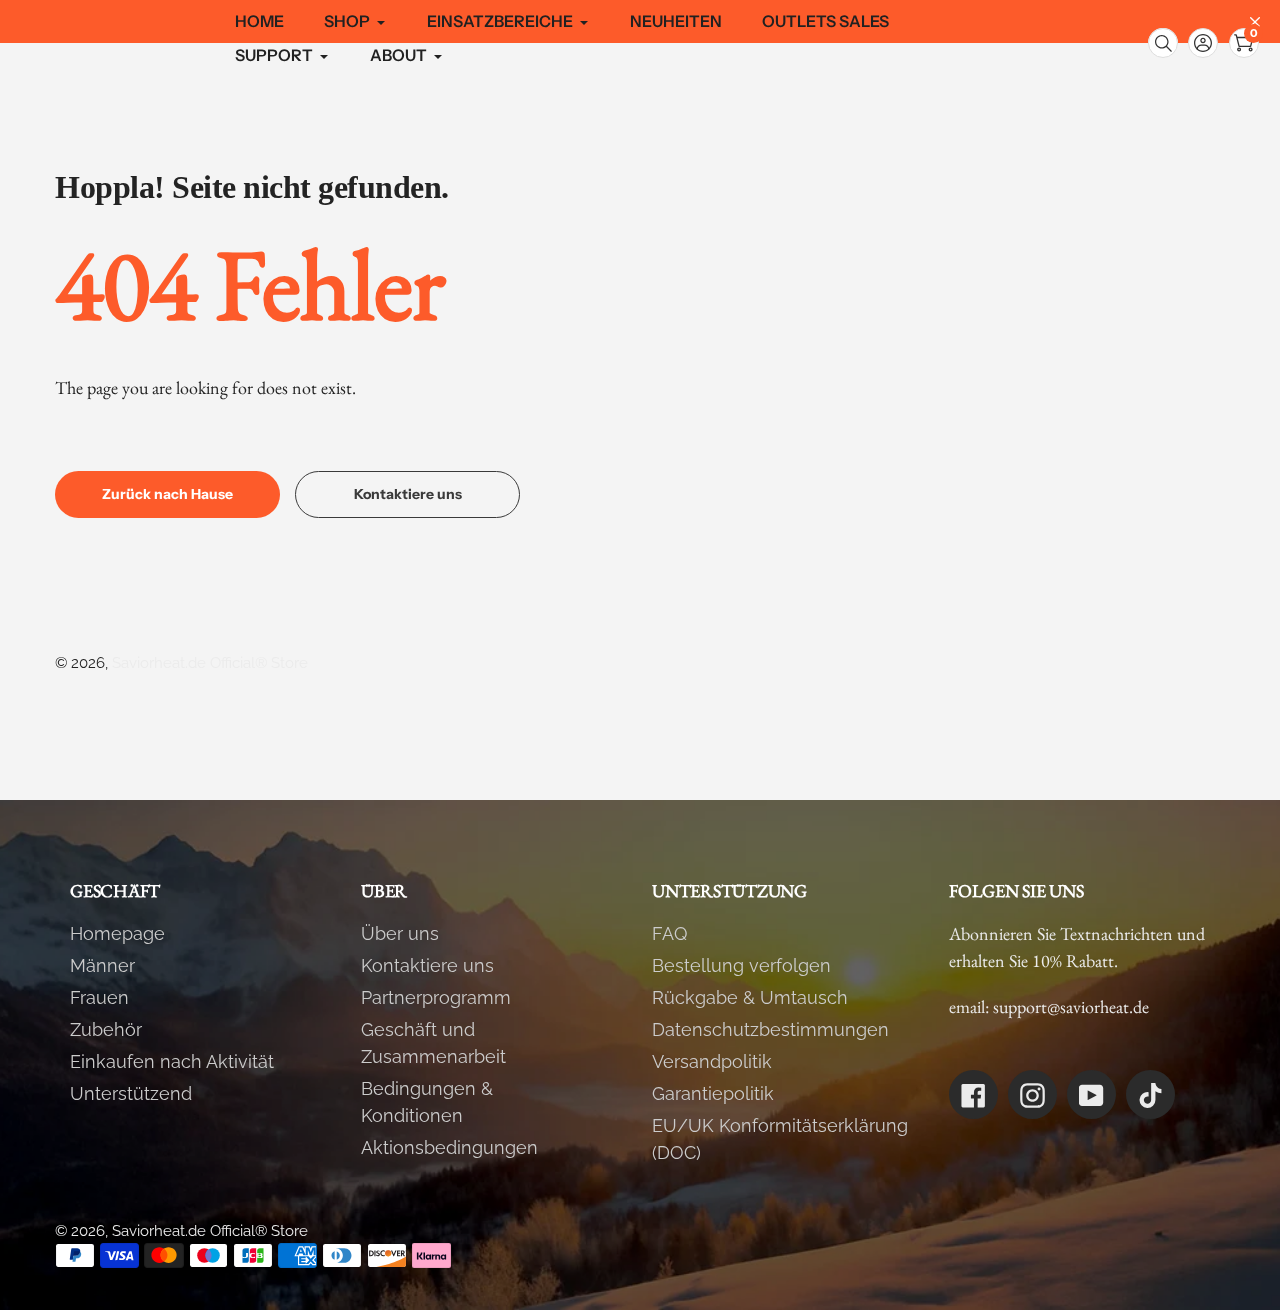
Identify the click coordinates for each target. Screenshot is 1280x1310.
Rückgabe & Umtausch (750, 997)
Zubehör (106, 1029)
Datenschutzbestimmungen (770, 1029)
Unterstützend (131, 1093)
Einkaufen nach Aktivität (172, 1061)
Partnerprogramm (436, 997)
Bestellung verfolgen (741, 965)
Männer (102, 965)
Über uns (400, 933)
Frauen (99, 997)
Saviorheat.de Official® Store (210, 663)
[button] (1203, 43)
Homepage (117, 933)
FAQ (669, 933)
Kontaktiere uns (427, 965)
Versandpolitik (712, 1061)
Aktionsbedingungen (449, 1147)
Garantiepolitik (713, 1093)
